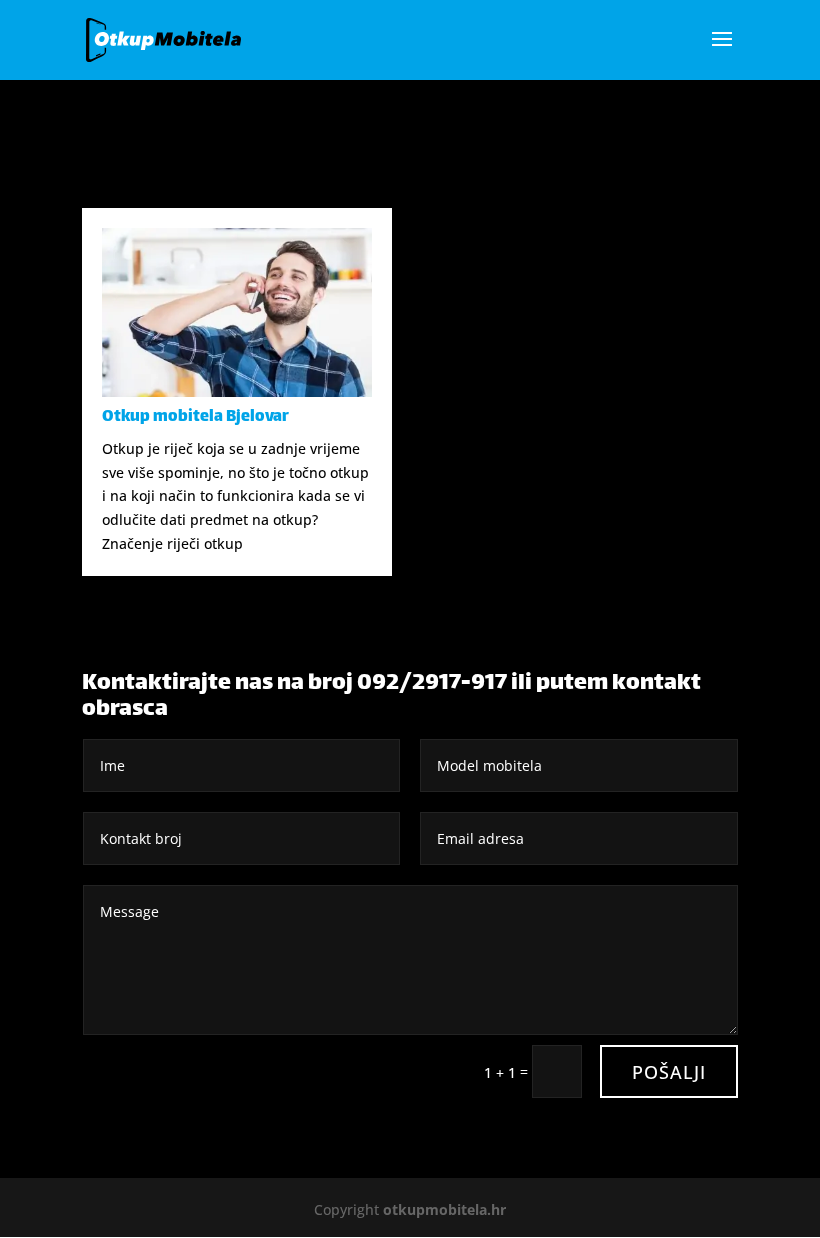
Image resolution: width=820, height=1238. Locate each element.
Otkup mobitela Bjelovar (195, 417)
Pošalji (669, 1072)
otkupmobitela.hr (444, 1209)
